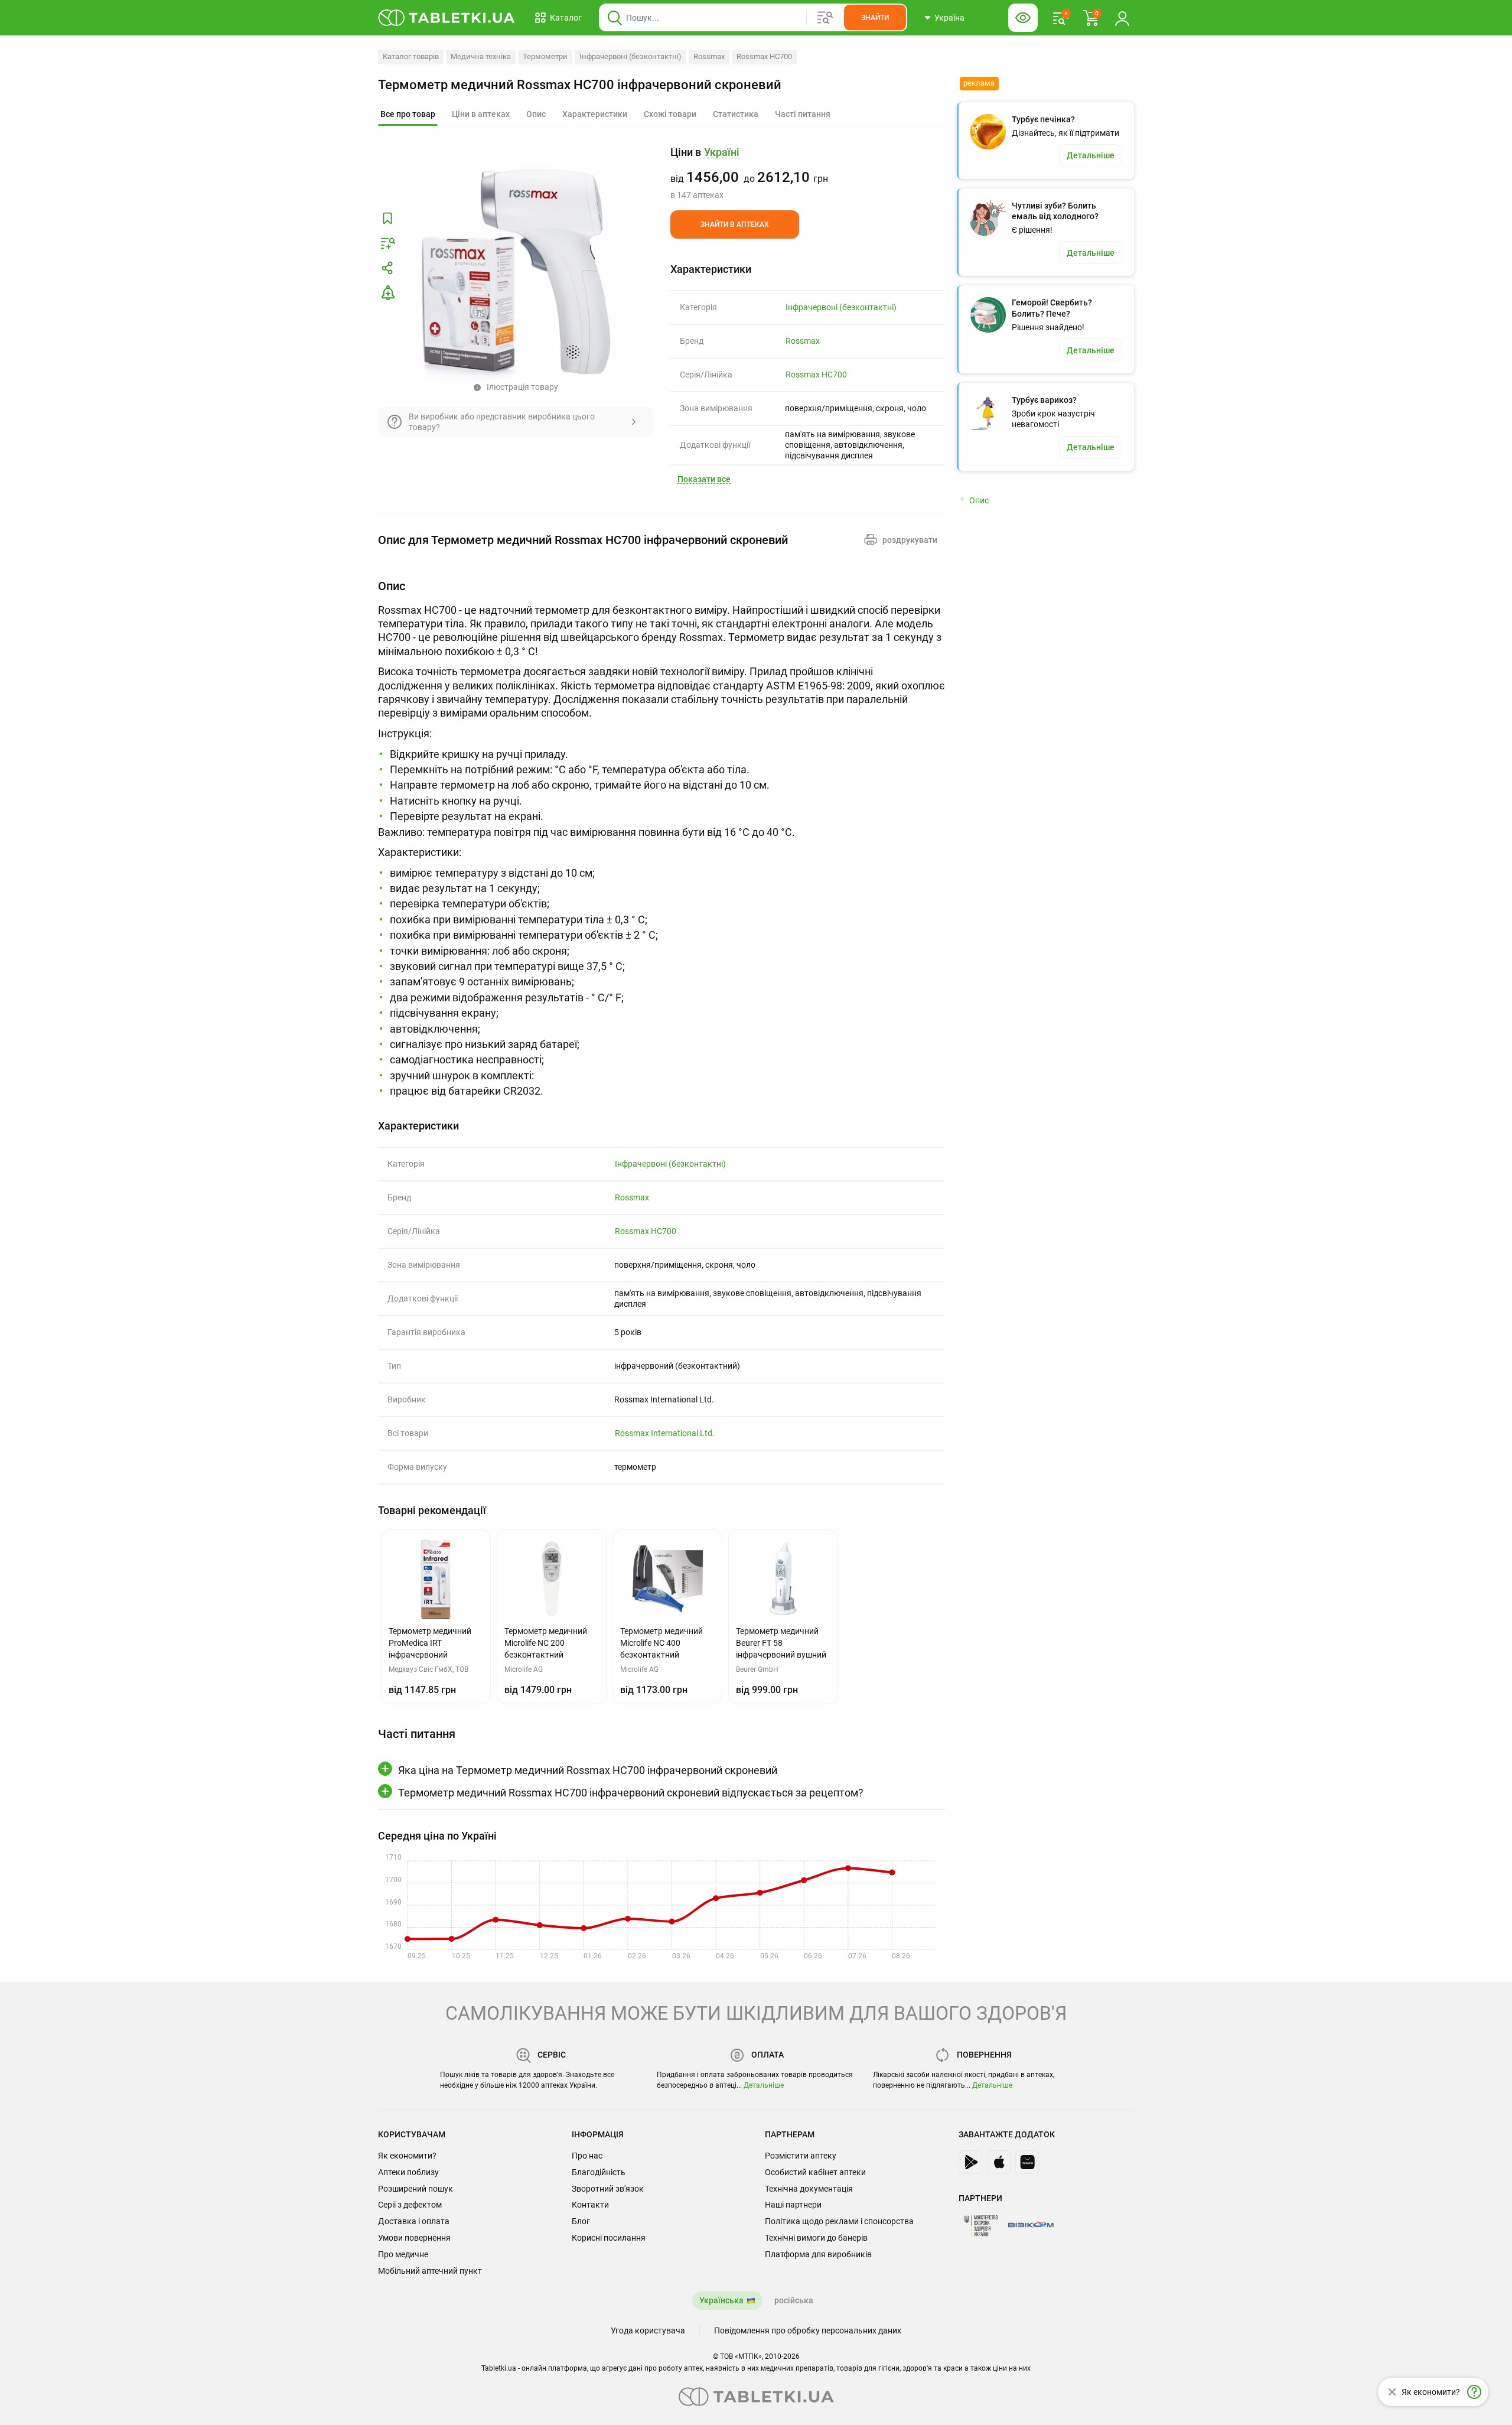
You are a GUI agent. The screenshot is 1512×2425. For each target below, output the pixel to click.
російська (794, 2300)
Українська (721, 2300)
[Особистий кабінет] (1122, 18)
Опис (979, 501)
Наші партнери (793, 2205)
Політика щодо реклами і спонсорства (839, 2221)
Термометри (545, 56)
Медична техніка (481, 56)
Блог (581, 2221)
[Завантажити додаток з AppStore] (999, 2162)
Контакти (590, 2205)
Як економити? (407, 2156)
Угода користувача (648, 2330)
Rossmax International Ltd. (665, 1433)
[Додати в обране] (387, 219)
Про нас (587, 2156)
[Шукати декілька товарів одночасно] (825, 18)
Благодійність (599, 2172)
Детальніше (764, 2085)
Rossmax (709, 56)
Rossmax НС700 (764, 56)
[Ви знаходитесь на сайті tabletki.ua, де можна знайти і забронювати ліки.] (447, 18)
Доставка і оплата (414, 2221)
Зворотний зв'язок (608, 2189)
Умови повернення (414, 2238)
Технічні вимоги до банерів (816, 2238)
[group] (808, 173)
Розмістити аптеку (801, 2156)
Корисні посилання (609, 2238)
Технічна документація (809, 2189)
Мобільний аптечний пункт (430, 2271)
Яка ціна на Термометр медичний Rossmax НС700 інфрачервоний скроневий (588, 1770)
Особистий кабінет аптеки (815, 2172)
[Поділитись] (387, 268)
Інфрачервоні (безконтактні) (630, 56)
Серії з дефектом (410, 2205)
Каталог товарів (411, 56)
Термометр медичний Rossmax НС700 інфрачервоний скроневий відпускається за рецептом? (631, 1793)
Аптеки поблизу (408, 2172)
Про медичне (403, 2254)
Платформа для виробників (818, 2254)
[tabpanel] (661, 838)
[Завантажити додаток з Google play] (970, 2162)
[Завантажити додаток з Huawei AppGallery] (1027, 2162)
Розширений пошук (416, 2189)
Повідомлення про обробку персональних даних (808, 2330)
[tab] (408, 115)
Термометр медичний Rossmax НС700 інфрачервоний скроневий (580, 85)
